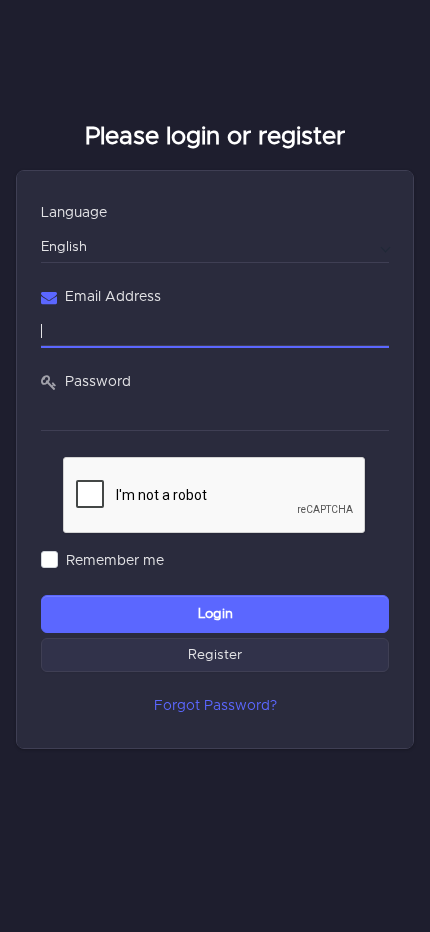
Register (215, 655)
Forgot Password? (215, 706)
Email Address (113, 297)
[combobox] (215, 245)
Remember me (115, 561)
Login (215, 614)
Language (74, 213)
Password (98, 382)
